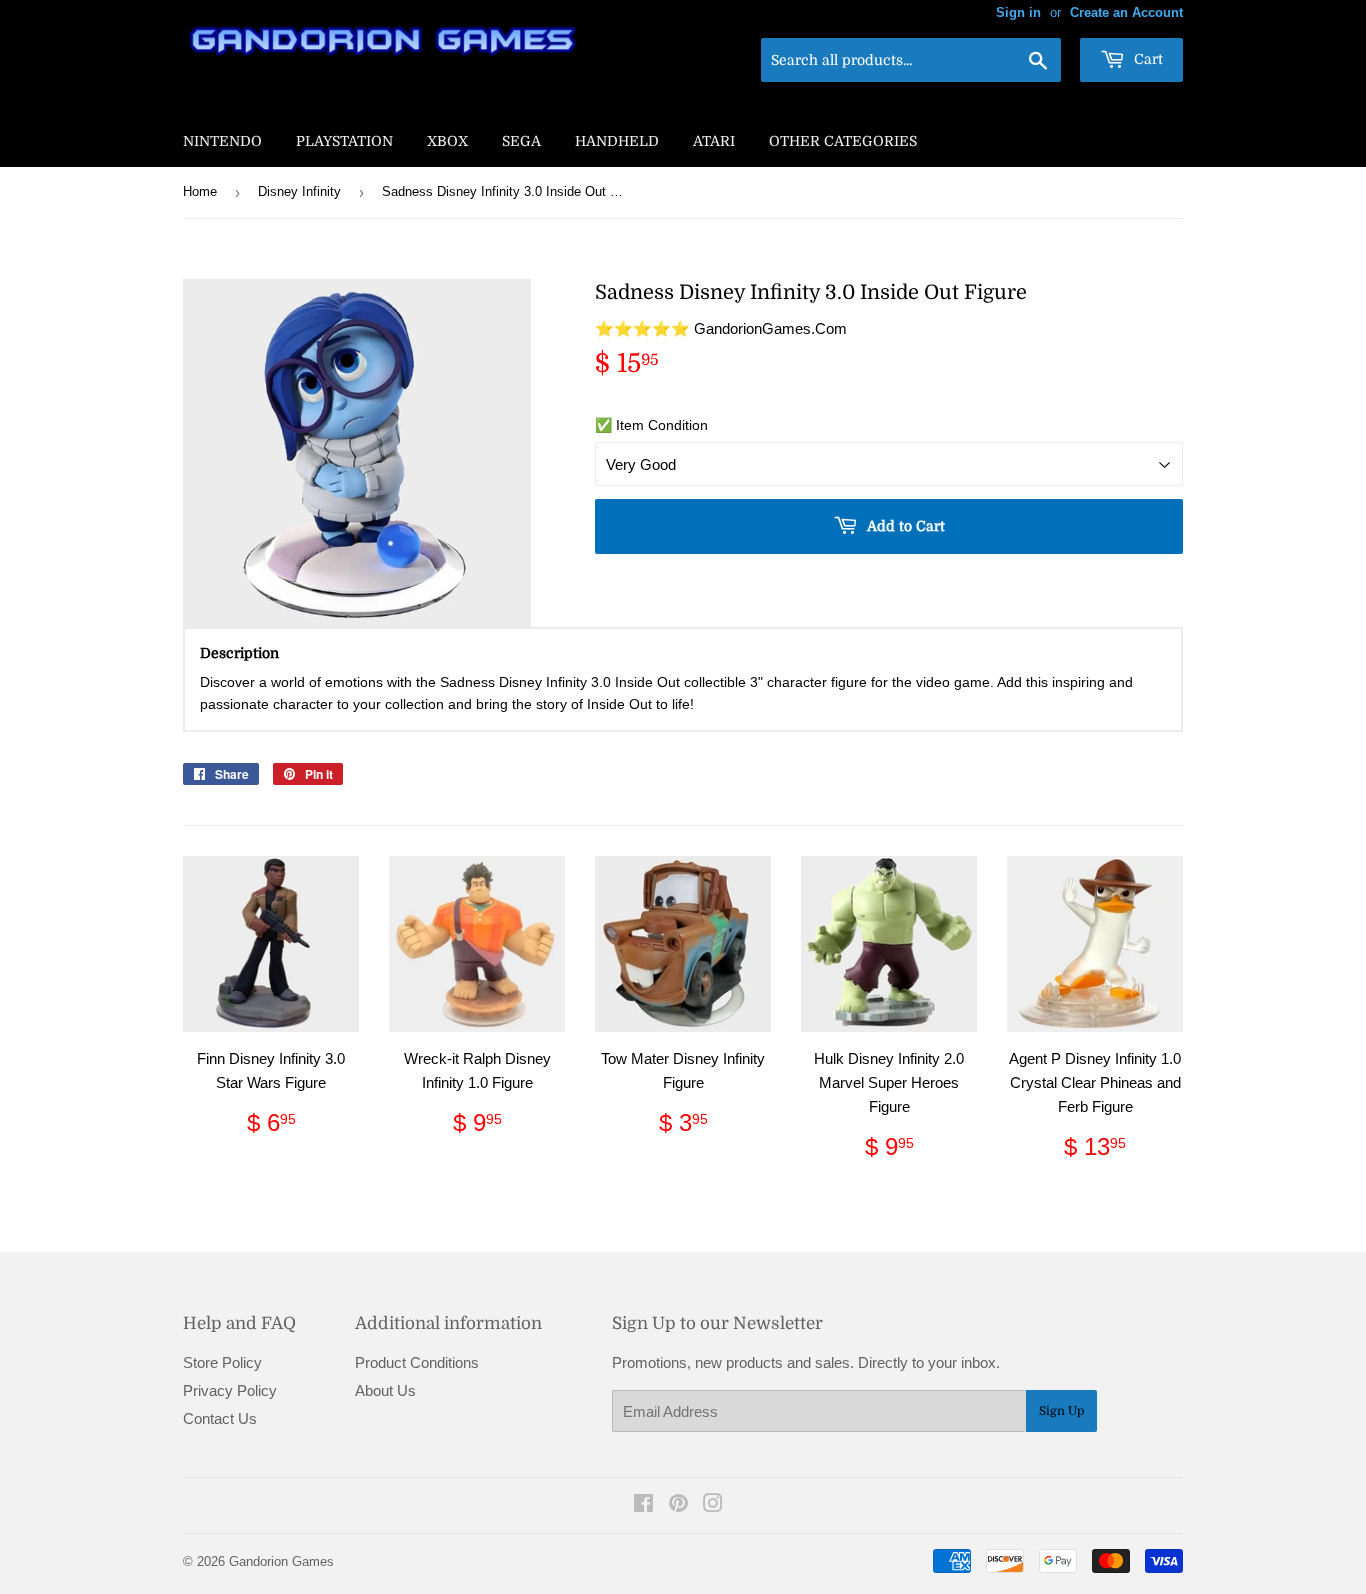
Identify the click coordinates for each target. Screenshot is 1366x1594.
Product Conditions (417, 1362)
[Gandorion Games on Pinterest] (678, 1505)
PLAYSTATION (344, 141)
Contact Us (220, 1418)
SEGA (521, 141)
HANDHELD (617, 141)
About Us (385, 1390)
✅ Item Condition (651, 425)
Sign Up (1061, 1411)
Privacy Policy (230, 1390)
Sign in (1018, 12)
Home (200, 191)
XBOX (447, 141)
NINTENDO (222, 141)
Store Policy (222, 1362)
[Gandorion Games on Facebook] (643, 1505)
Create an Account (1126, 12)
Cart (1146, 59)
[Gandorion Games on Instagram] (713, 1505)
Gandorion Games (281, 1561)
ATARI (714, 141)
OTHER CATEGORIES (843, 141)
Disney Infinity (299, 191)
